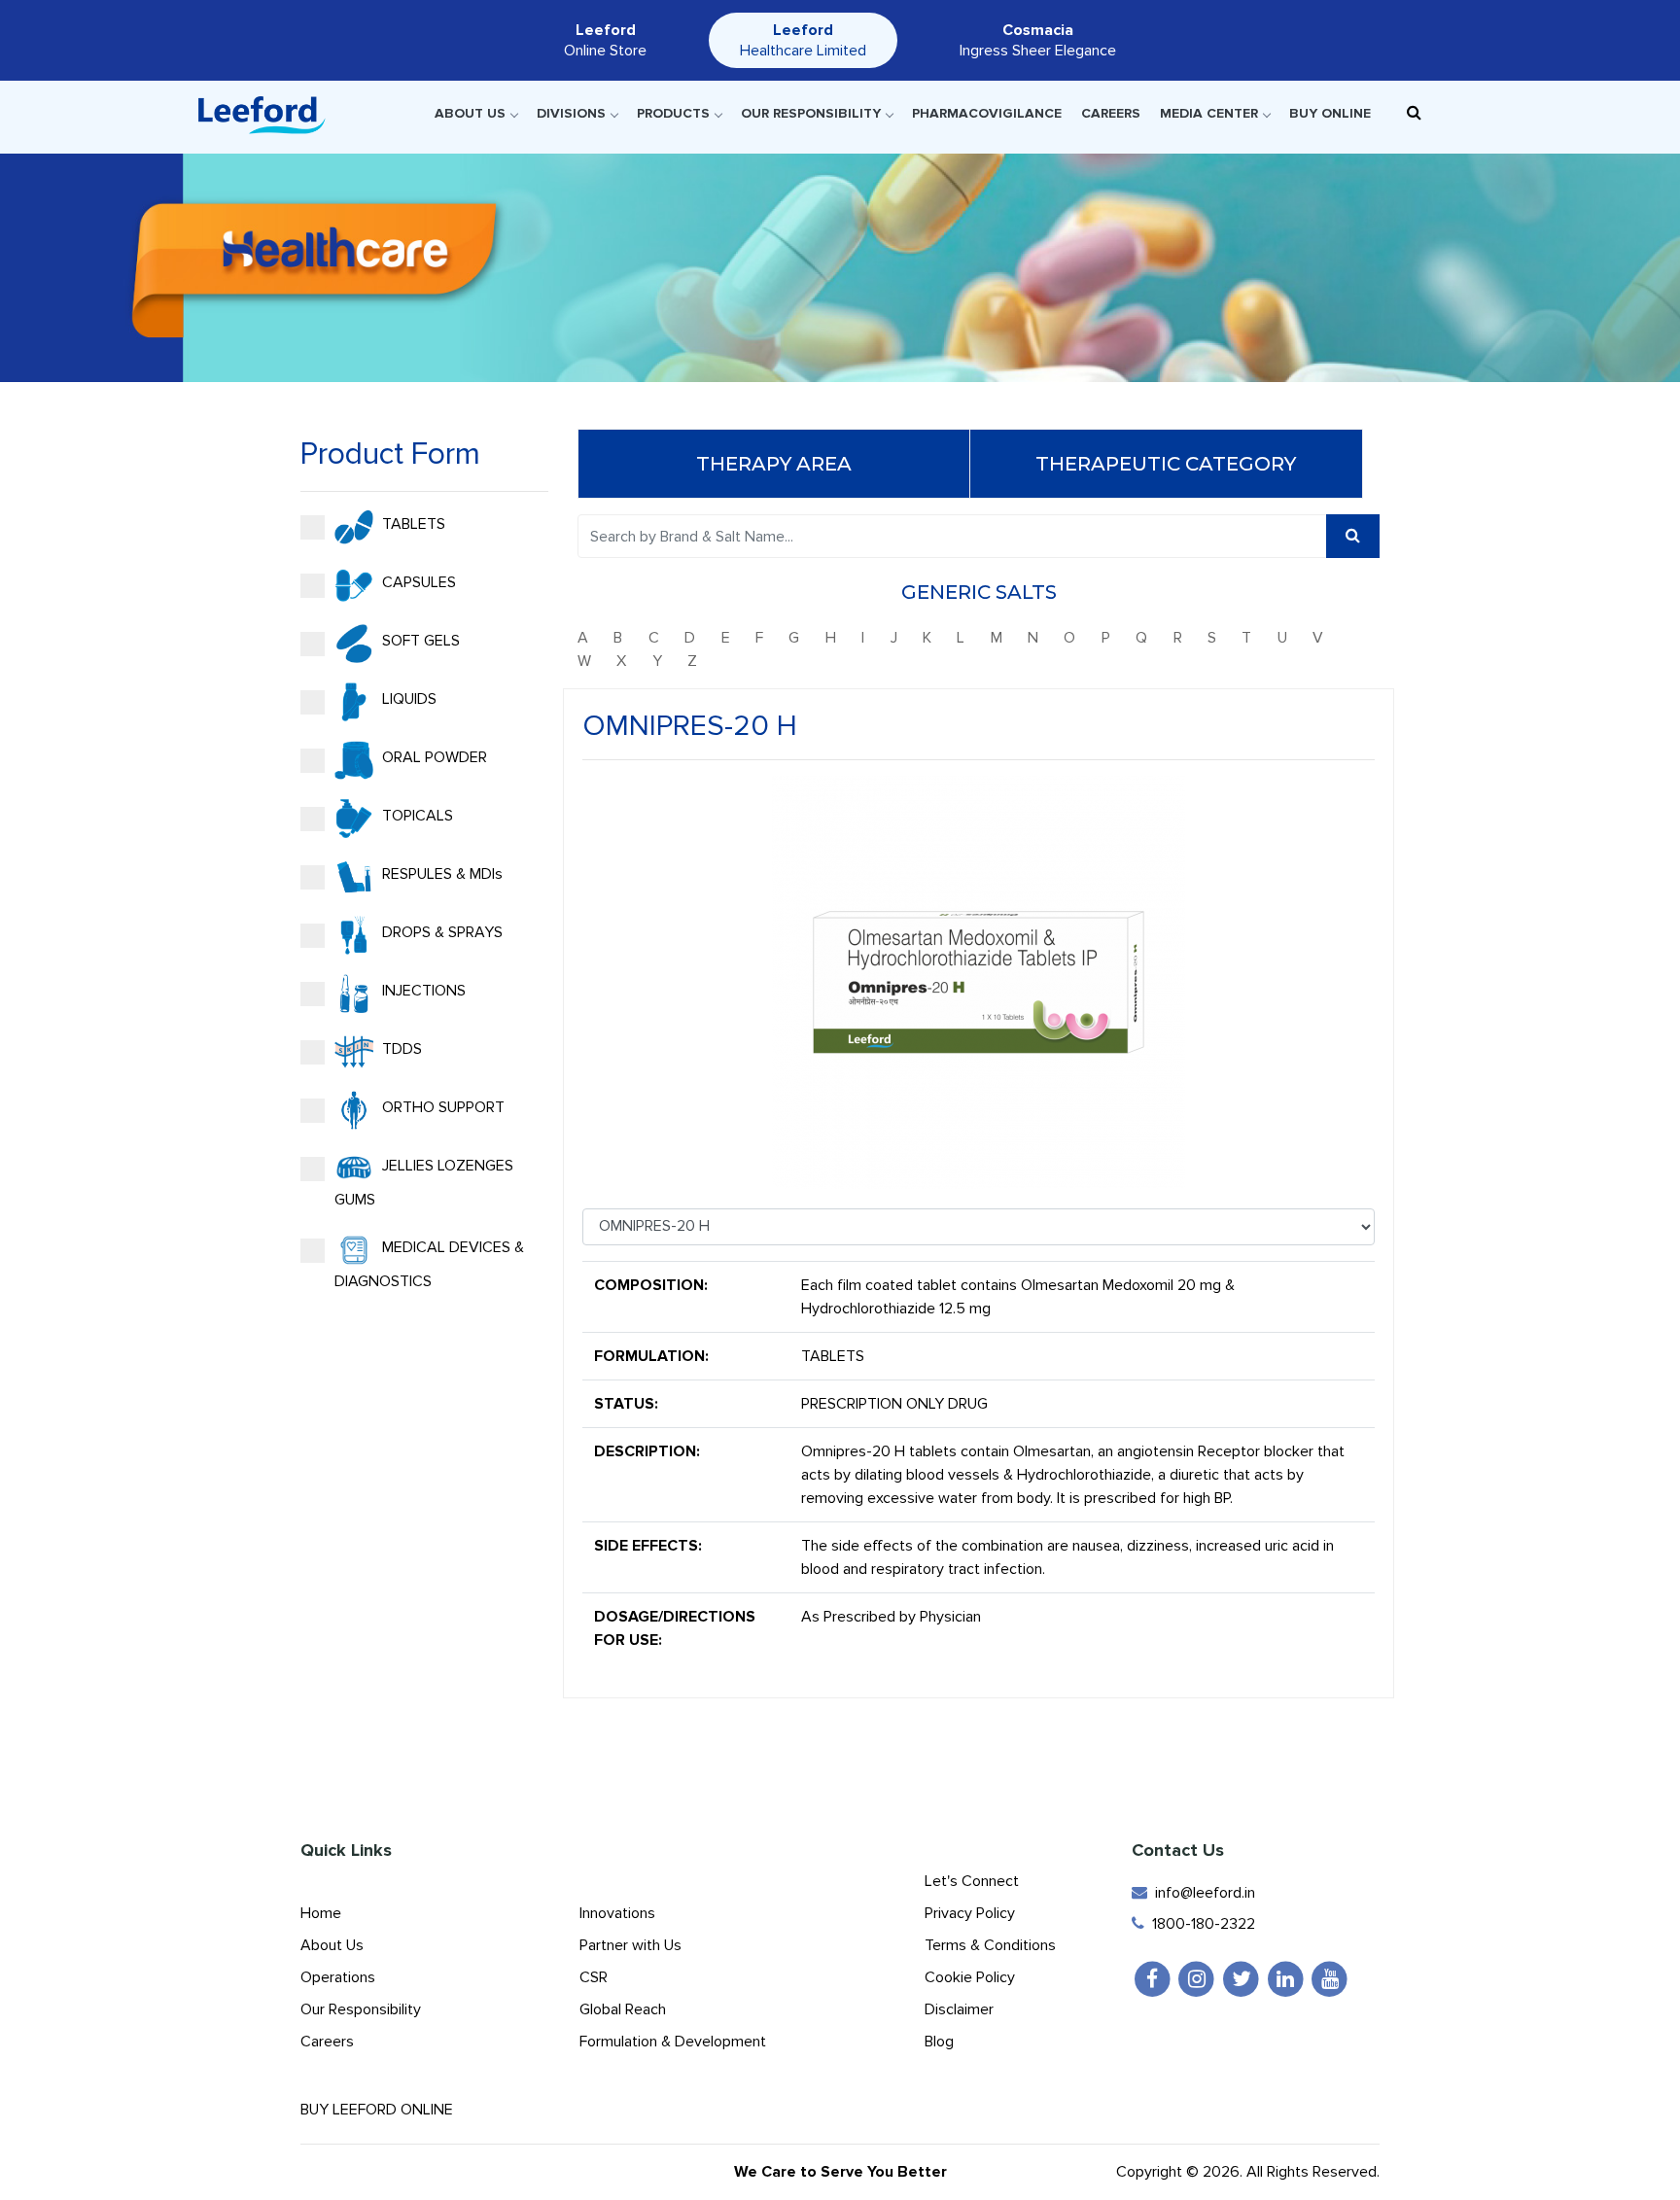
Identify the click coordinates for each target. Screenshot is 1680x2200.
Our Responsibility (811, 113)
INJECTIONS (422, 991)
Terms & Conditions (990, 1945)
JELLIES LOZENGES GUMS (424, 1183)
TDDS (400, 1049)
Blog (939, 2042)
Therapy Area (774, 464)
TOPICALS (416, 816)
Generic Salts (979, 592)
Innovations (617, 1913)
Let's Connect (972, 1881)
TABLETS (412, 524)
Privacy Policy (970, 1913)
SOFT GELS (419, 641)
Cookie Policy (970, 1977)
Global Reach (623, 2009)
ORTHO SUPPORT (441, 1107)
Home (321, 1913)
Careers (1111, 113)
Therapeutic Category (1166, 464)
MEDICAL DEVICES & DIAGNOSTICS (429, 1264)
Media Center (1209, 113)
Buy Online (1330, 113)
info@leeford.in (1201, 1893)
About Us (470, 113)
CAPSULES (417, 582)
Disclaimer (959, 2009)
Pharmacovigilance (987, 113)
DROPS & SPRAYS (440, 932)
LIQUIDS (407, 699)
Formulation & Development (673, 2042)
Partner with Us (630, 1945)
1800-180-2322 (1200, 1924)
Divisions (571, 113)
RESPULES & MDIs (440, 874)
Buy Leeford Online (383, 2110)
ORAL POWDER (433, 757)
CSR (594, 1977)
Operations (338, 1977)
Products (673, 113)
